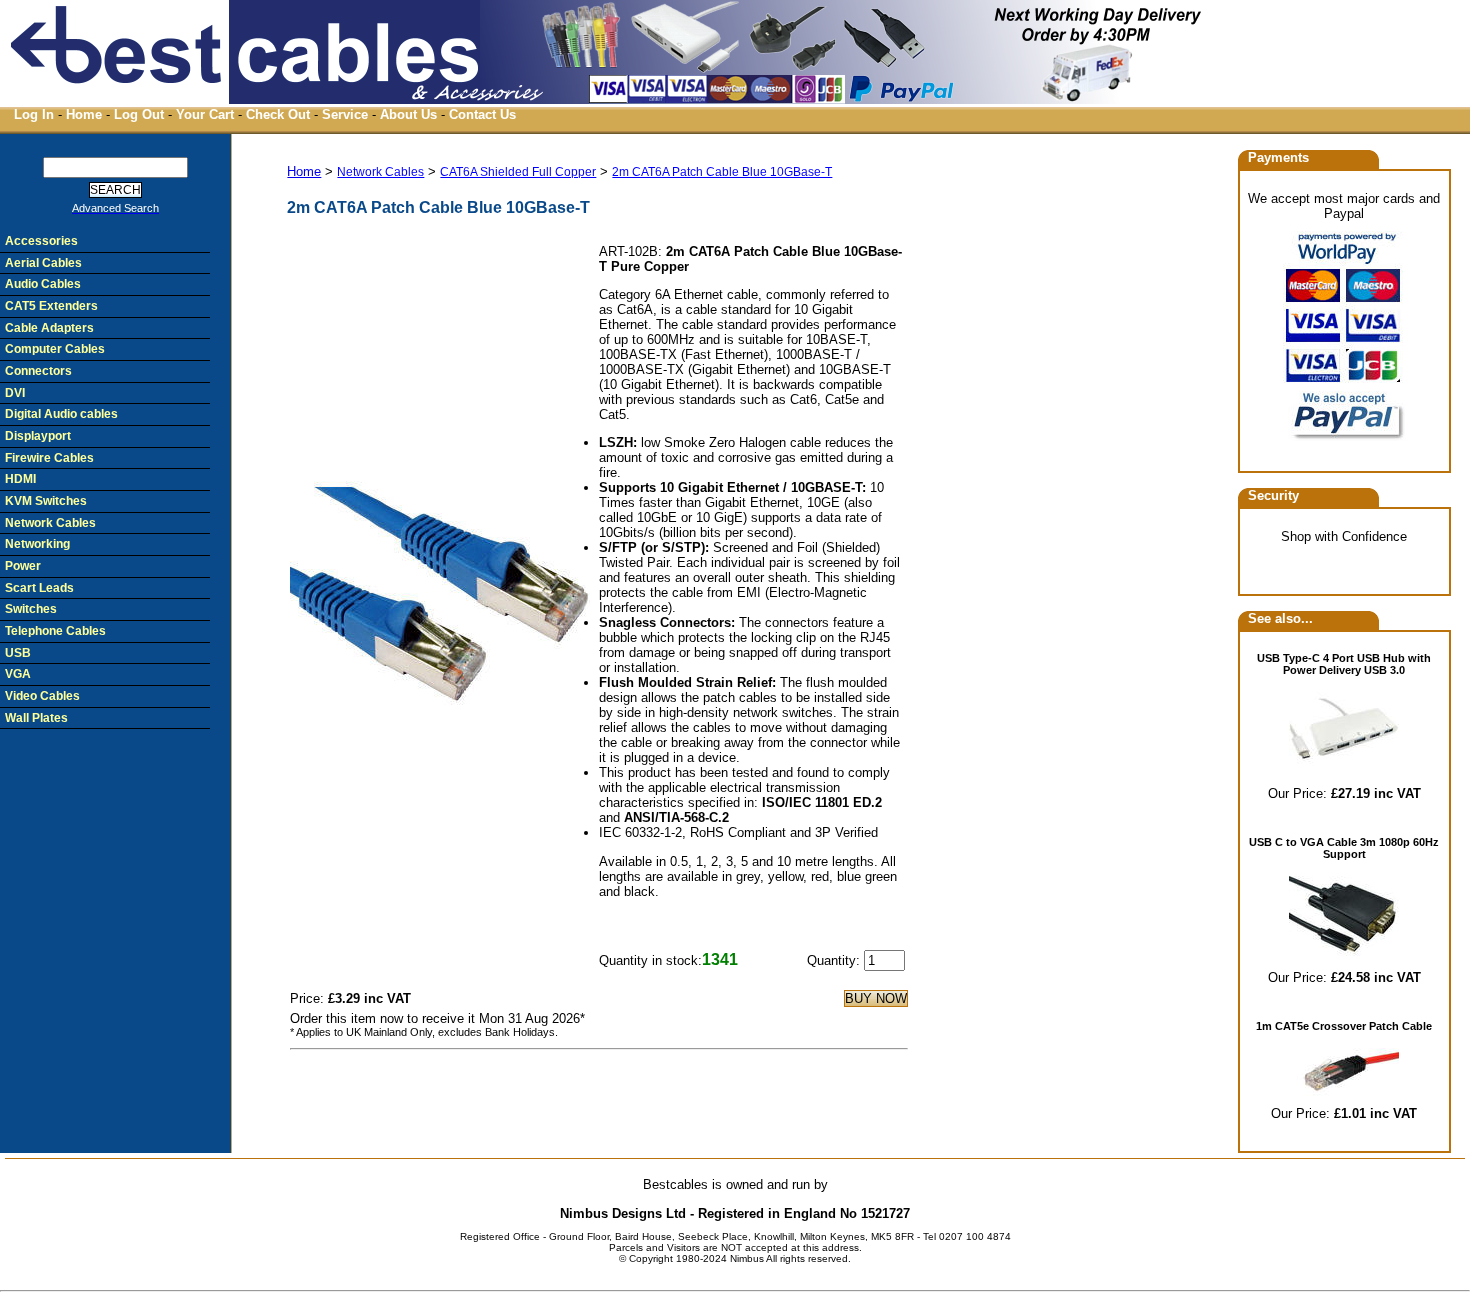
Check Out (278, 114)
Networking (37, 544)
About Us (408, 114)
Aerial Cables (43, 263)
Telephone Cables (55, 631)
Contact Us (482, 114)
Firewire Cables (49, 458)
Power (23, 566)
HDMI (20, 479)
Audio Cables (43, 284)
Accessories (41, 241)
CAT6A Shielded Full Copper (518, 172)
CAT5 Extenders (51, 306)
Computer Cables (55, 349)
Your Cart (205, 114)
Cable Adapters (49, 328)
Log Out (139, 114)
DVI (15, 393)
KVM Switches (46, 501)
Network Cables (380, 172)
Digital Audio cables (61, 414)
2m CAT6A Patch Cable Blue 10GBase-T (722, 172)
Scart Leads (39, 588)
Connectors (38, 371)
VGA (18, 674)
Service (345, 114)
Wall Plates (36, 718)
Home (84, 114)
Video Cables (42, 696)
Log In (34, 114)
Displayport (38, 436)
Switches (31, 609)
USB (18, 653)
